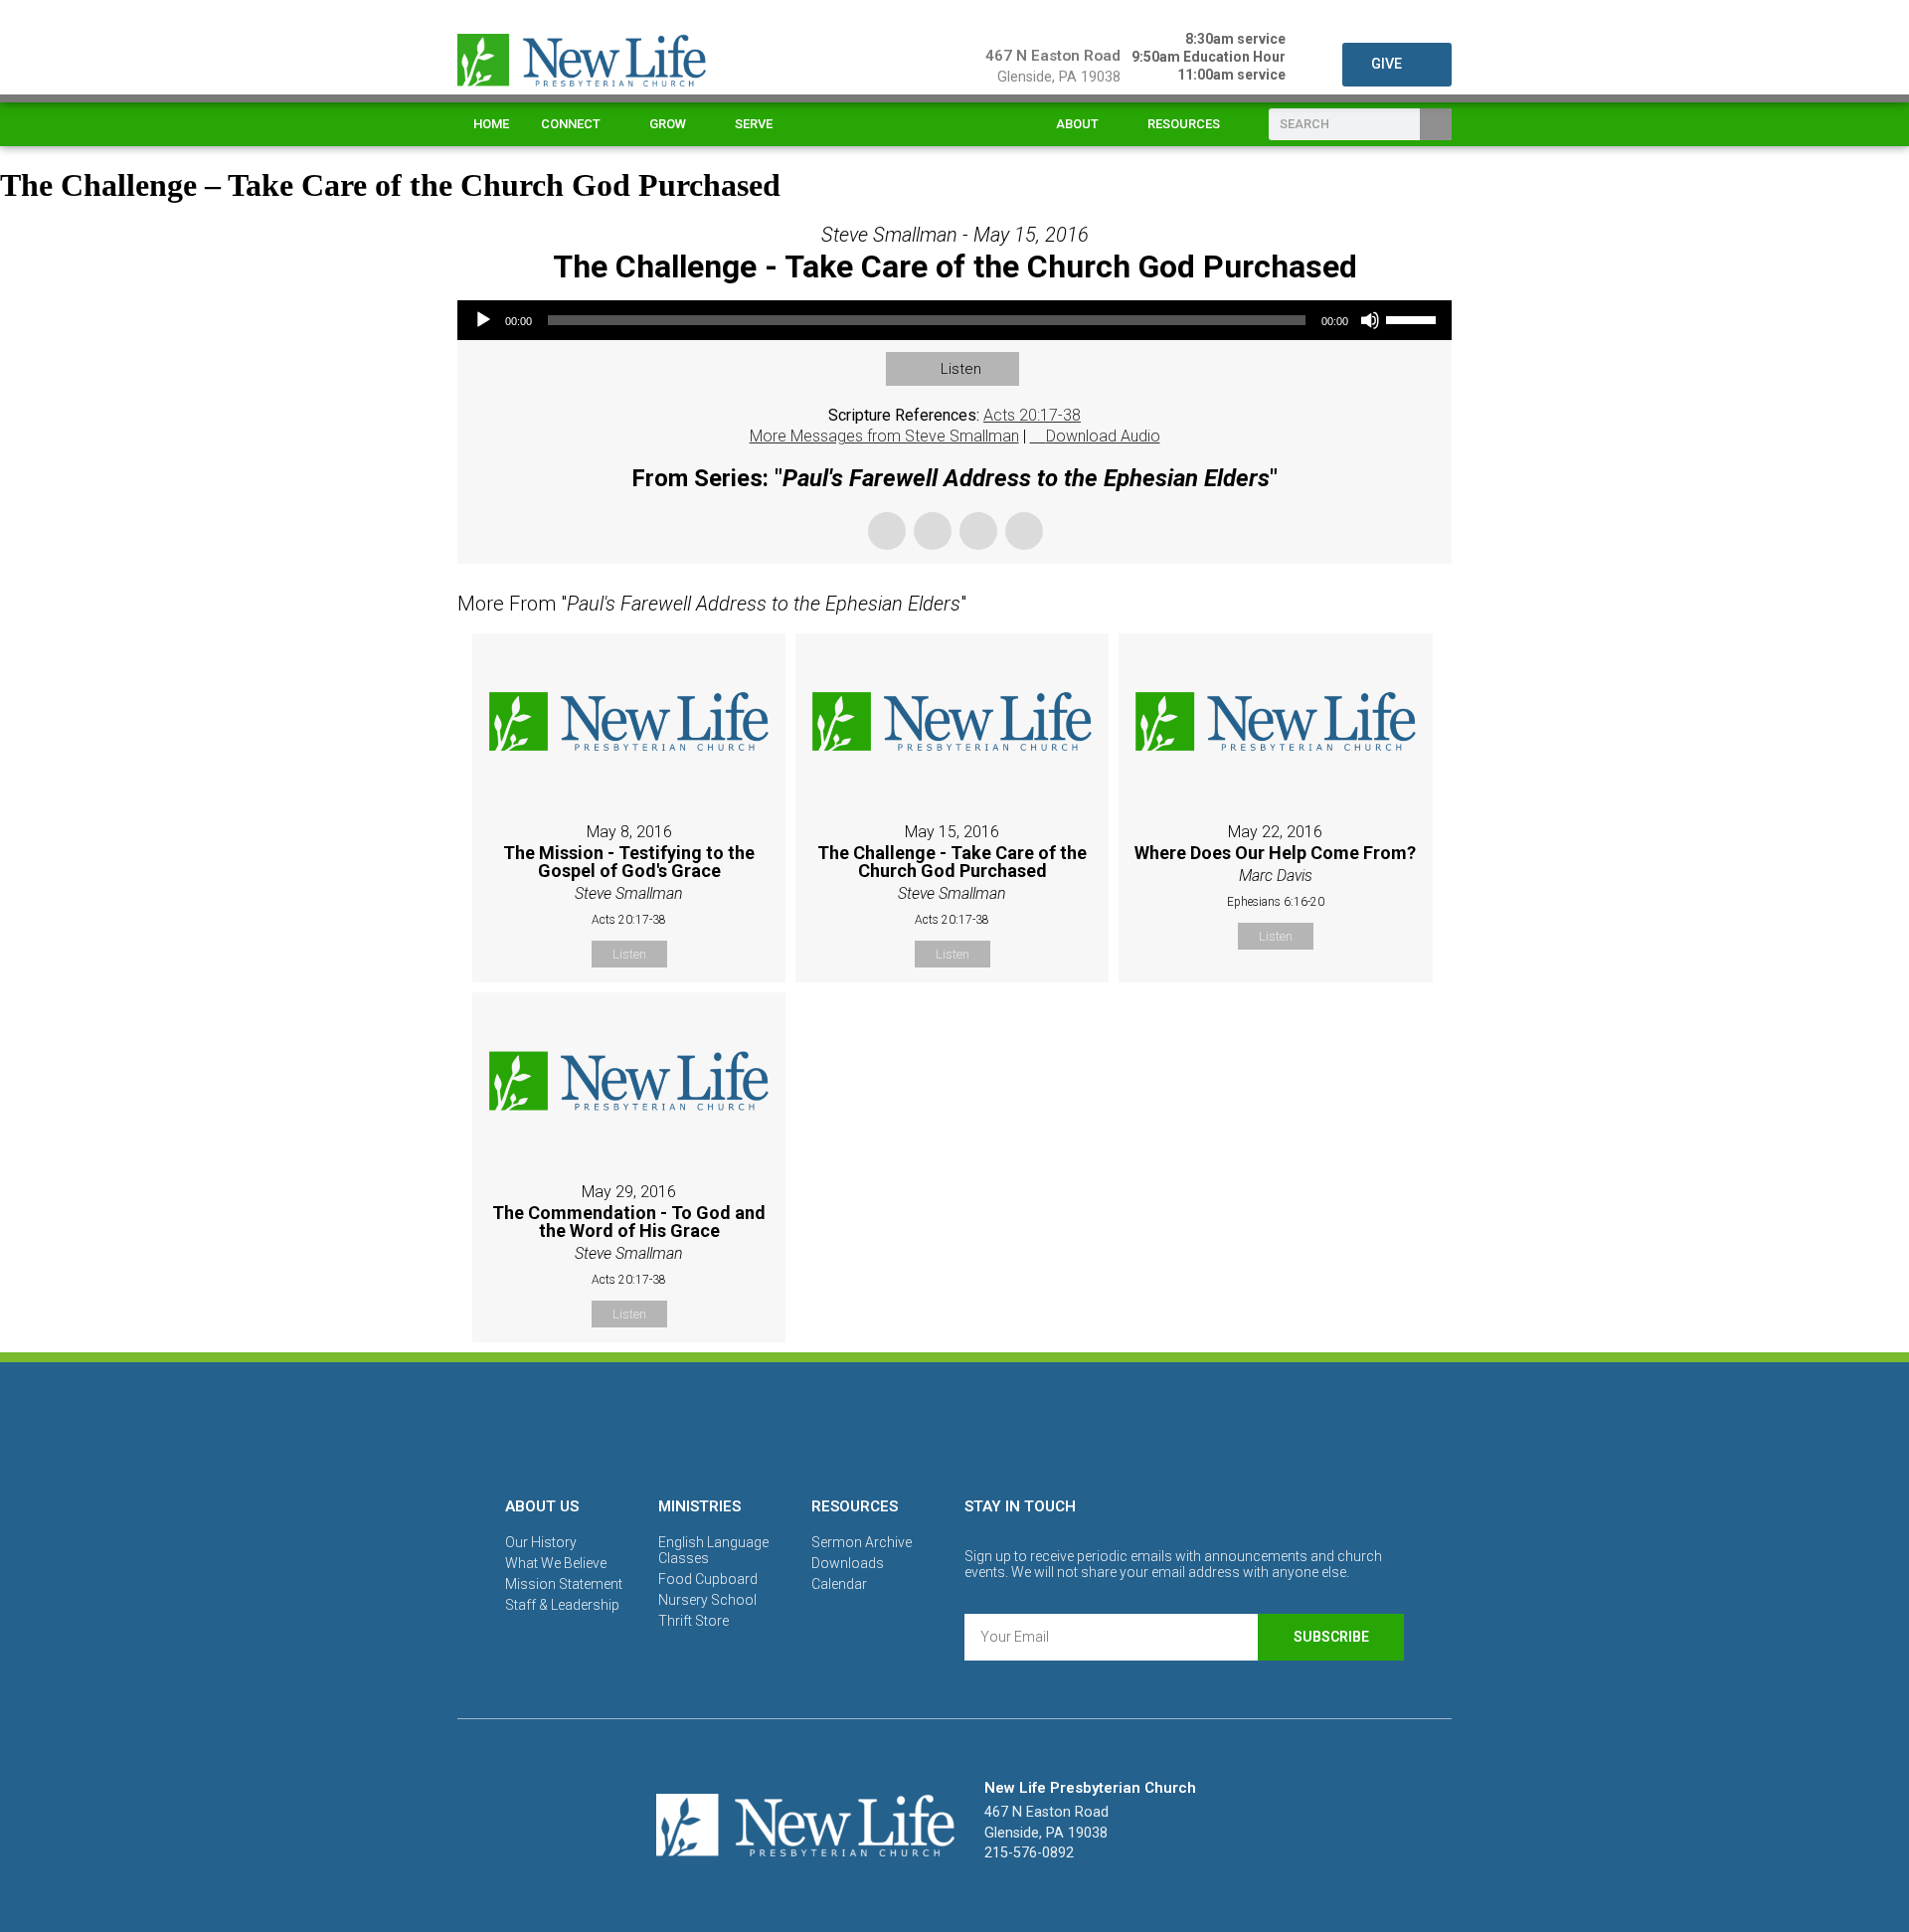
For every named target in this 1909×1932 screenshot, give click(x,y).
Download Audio (1103, 436)
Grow (668, 124)
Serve (754, 124)
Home (491, 124)
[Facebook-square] (886, 1426)
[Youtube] (1023, 1426)
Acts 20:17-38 (1032, 415)
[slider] (1414, 318)
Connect (571, 124)
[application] (954, 320)
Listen (961, 369)
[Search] (1436, 124)
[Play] (483, 320)
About (1077, 124)
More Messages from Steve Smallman (884, 436)
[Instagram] (954, 1426)
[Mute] (1370, 320)
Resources (1184, 124)
